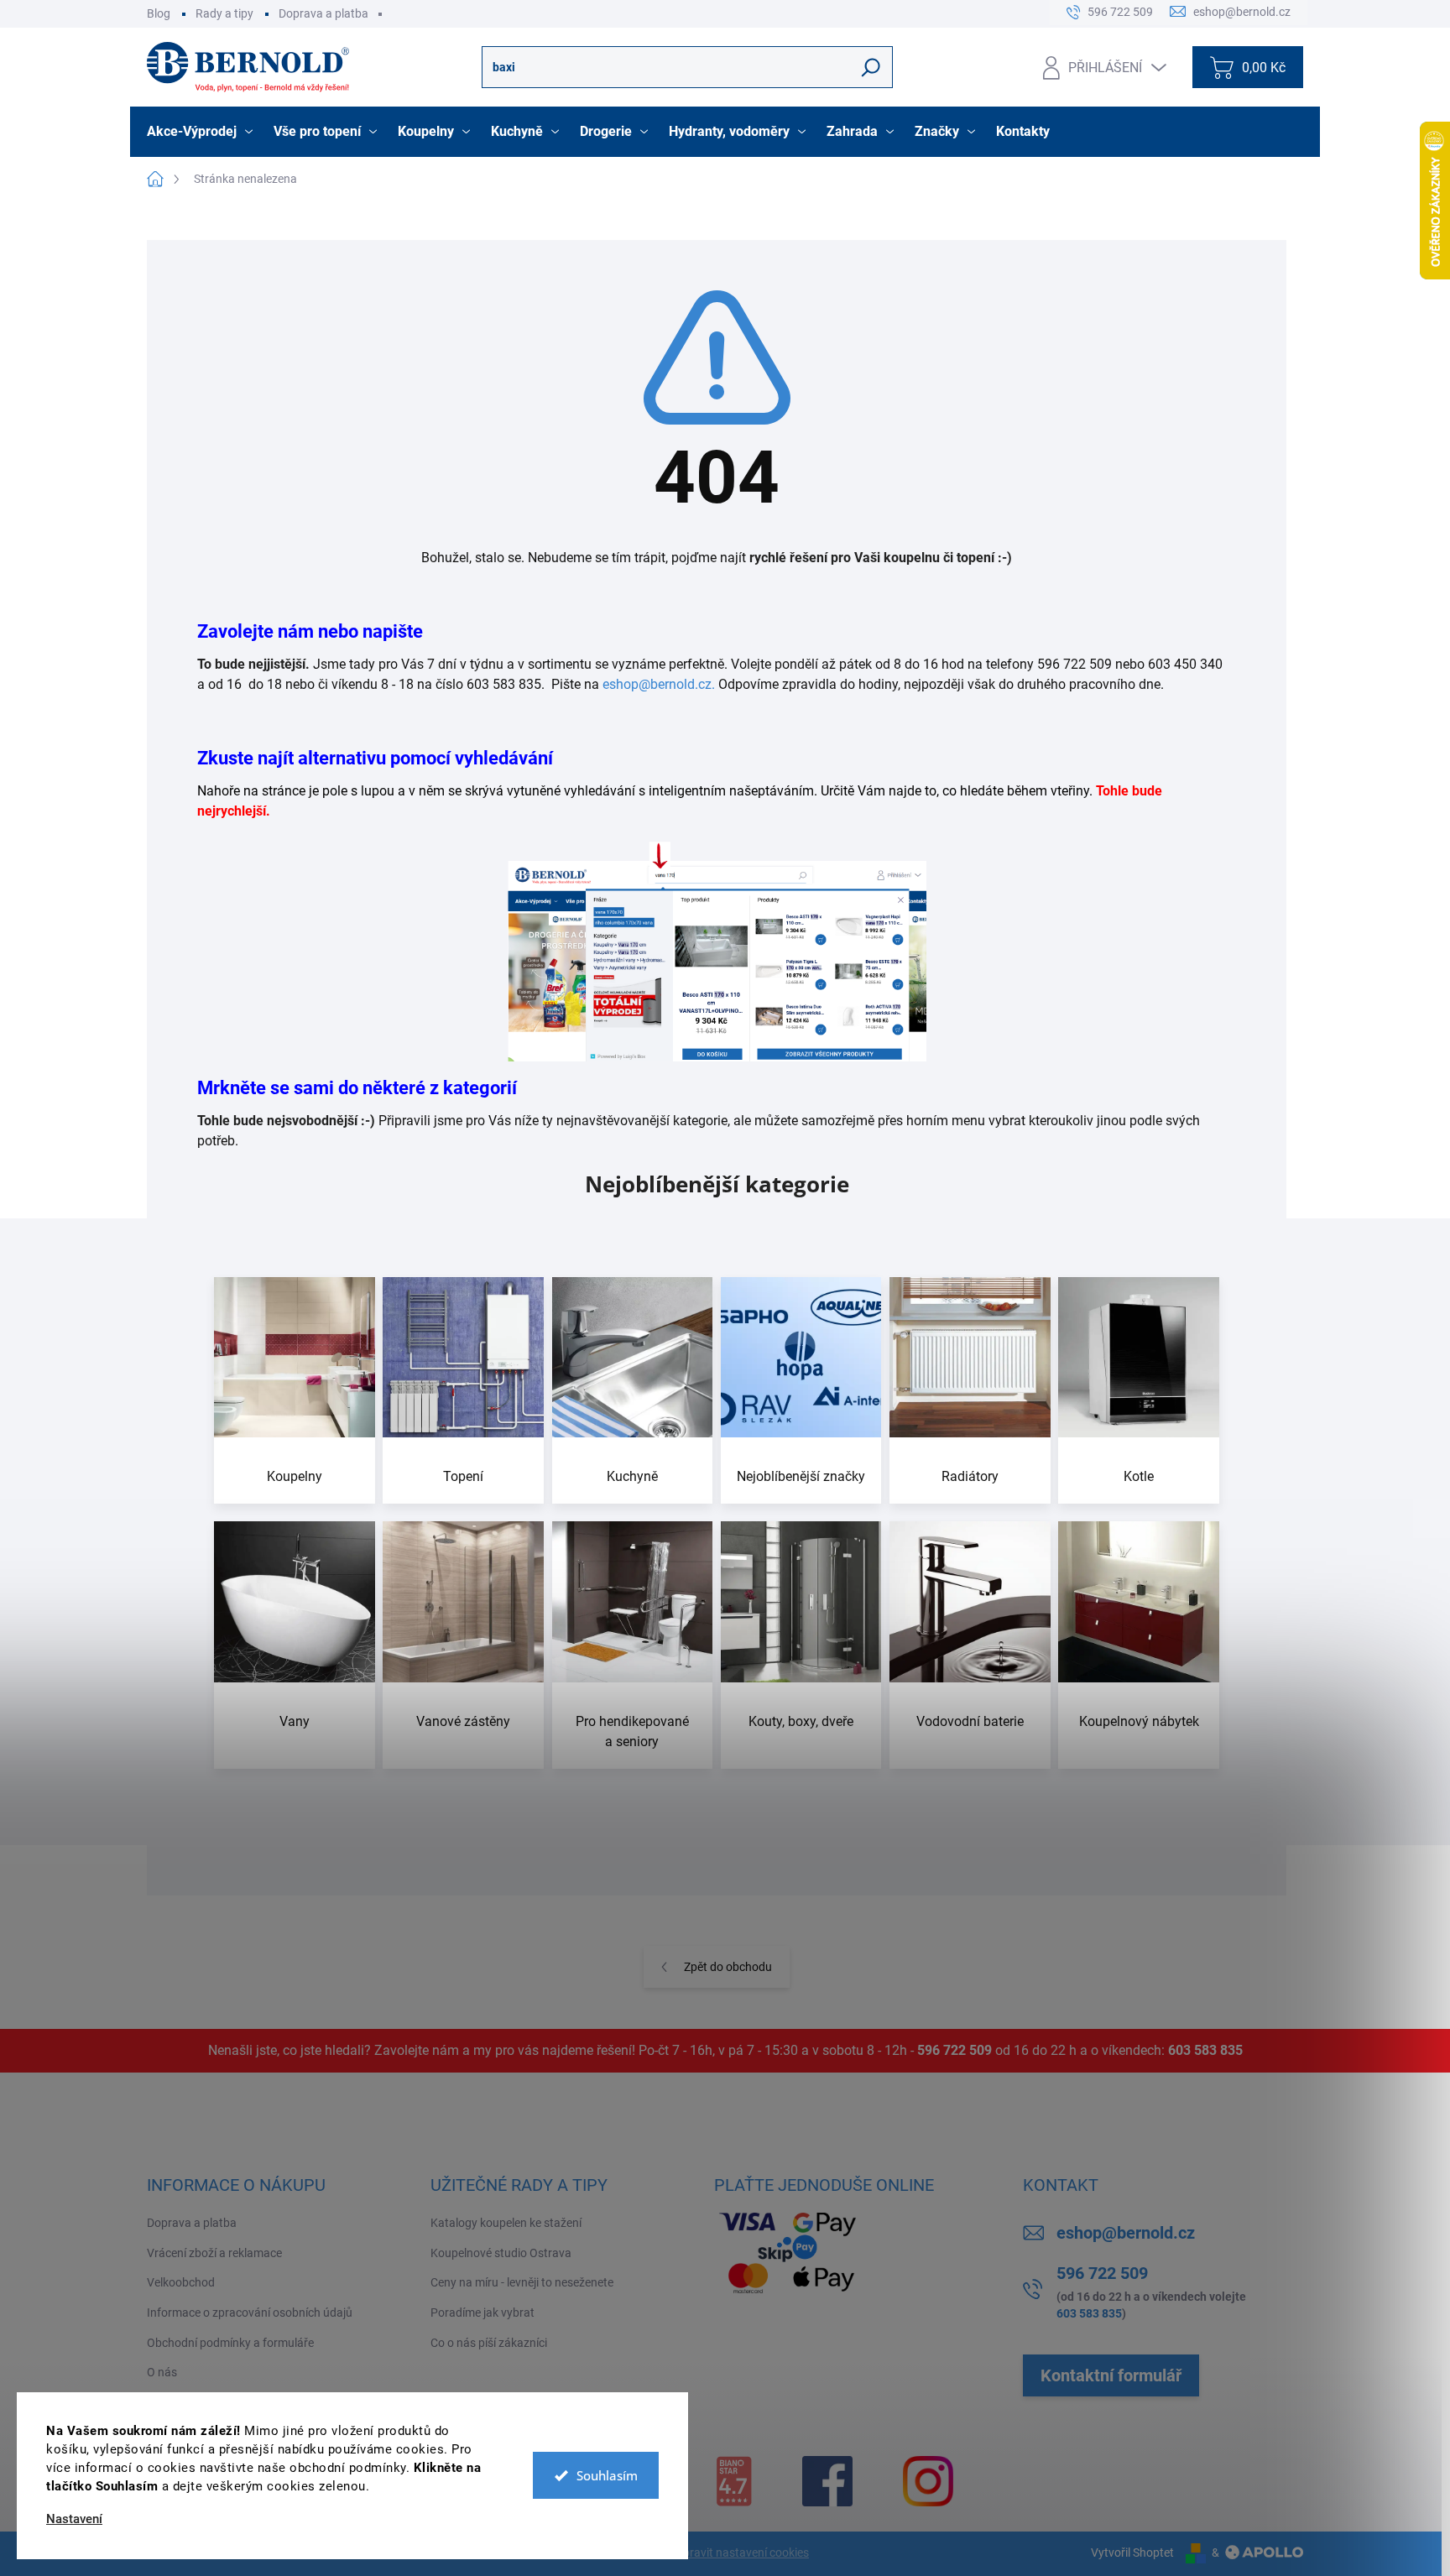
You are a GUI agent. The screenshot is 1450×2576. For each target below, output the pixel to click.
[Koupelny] (295, 1391)
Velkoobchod (181, 2282)
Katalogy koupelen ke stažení (506, 2223)
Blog (159, 13)
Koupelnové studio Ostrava (501, 2253)
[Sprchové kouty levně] (801, 1645)
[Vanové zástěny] (463, 1645)
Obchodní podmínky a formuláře (230, 2343)
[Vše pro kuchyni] (633, 1391)
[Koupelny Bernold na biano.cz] (734, 2481)
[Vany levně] (295, 1645)
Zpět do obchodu (728, 1967)
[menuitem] (202, 132)
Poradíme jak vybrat (482, 2313)
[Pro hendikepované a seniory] (633, 1645)
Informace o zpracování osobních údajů (250, 2313)
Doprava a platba (323, 13)
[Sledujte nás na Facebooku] (827, 2481)
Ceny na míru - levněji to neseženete (522, 2282)
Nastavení (74, 2519)
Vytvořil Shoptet (1132, 2553)
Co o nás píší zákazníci (489, 2343)
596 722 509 (954, 2050)
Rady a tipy (224, 13)
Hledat (871, 67)
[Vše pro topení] (463, 1391)
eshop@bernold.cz (1126, 2233)
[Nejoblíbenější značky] (801, 1391)
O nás (162, 2372)
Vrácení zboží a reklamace (214, 2253)
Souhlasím (607, 2475)
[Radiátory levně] (970, 1391)
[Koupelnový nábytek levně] (1139, 1645)
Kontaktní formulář (1111, 2375)
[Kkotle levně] (1139, 1391)
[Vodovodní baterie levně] (970, 1645)
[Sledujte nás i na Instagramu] (928, 2481)
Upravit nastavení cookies (742, 2553)
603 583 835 (1205, 2050)
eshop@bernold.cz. (659, 684)
